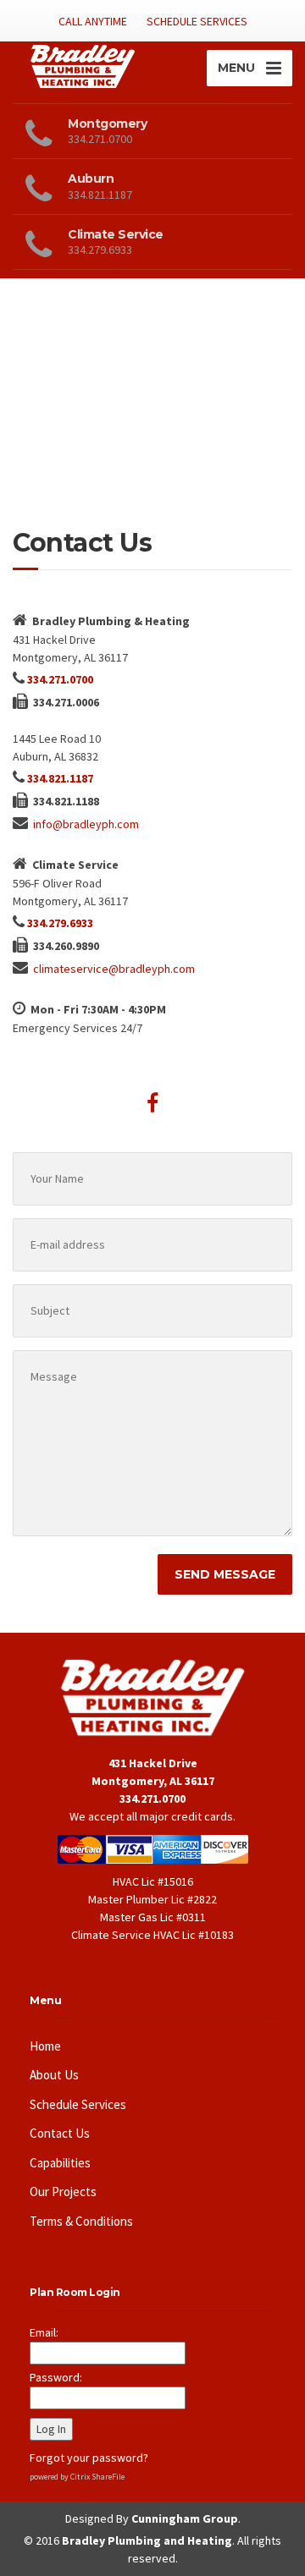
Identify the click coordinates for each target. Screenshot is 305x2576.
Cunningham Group (185, 2518)
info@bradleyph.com (86, 824)
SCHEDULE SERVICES (197, 21)
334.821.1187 (60, 778)
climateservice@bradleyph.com (114, 969)
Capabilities (60, 2163)
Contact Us (60, 2133)
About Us (54, 2075)
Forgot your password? (89, 2458)
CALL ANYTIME (93, 21)
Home (45, 2046)
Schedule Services (78, 2104)
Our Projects (63, 2192)
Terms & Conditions (81, 2221)
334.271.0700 (60, 679)
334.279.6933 (60, 923)
